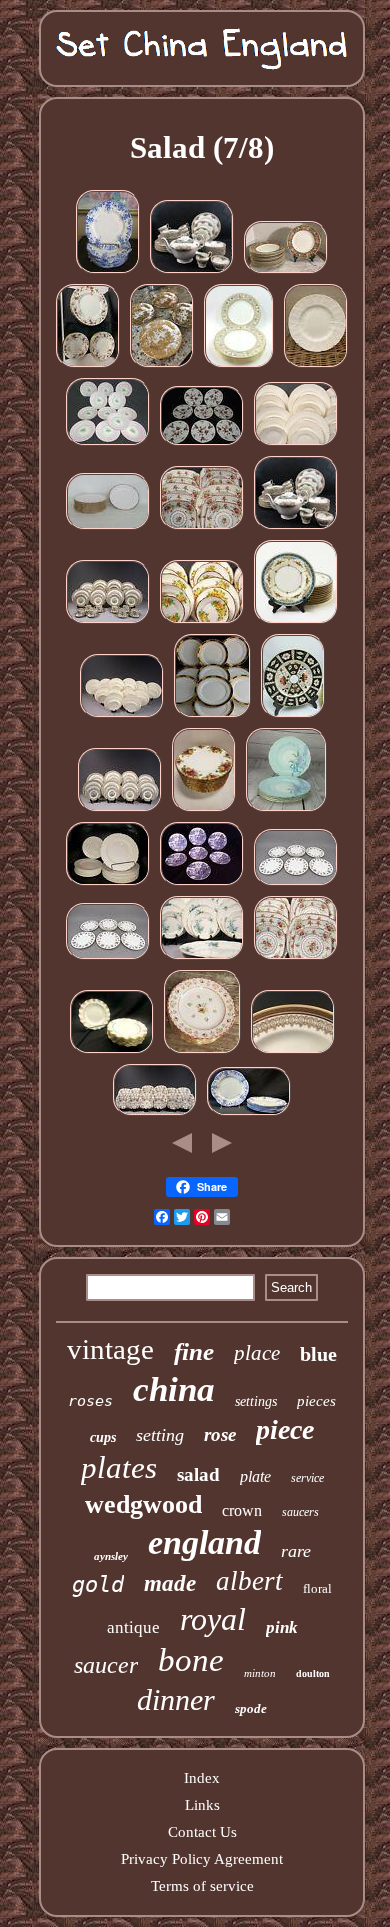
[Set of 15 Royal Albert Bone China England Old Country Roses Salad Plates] (204, 810)
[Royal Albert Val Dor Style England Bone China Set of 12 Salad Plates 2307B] (108, 528)
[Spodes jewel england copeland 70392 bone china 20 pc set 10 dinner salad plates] (108, 884)
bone (191, 1660)
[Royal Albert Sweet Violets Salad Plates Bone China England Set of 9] (296, 884)
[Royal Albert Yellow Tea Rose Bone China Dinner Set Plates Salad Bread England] (202, 622)
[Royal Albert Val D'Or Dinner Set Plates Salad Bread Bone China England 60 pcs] (122, 716)
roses (90, 1401)
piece (285, 1429)
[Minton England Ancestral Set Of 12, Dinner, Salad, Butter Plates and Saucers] (88, 366)
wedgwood (143, 1504)
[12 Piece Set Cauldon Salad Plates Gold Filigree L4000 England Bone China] (293, 1052)
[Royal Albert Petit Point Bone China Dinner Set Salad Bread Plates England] (296, 958)
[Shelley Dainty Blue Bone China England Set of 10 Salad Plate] (108, 272)
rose (220, 1434)
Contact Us (202, 1832)
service (307, 1478)
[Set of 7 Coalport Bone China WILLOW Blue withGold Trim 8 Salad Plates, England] (202, 884)
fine (194, 1351)
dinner (176, 1699)
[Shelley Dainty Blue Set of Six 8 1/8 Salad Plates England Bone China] (249, 1114)
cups (103, 1437)
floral (317, 1588)
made (170, 1583)
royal (213, 1619)
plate (255, 1476)
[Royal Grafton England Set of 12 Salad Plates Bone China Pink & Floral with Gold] (108, 444)
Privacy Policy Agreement (202, 1859)
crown (242, 1510)
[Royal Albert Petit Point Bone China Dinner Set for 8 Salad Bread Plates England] (202, 528)
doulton (313, 1673)
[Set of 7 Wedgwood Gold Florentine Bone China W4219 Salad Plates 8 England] (239, 366)
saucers (300, 1512)
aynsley (111, 1556)
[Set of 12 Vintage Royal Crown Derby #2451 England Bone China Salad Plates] (293, 716)
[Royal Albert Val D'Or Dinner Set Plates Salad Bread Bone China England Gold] (296, 444)
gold (98, 1584)
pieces (316, 1401)
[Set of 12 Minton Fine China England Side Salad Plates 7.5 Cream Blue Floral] (296, 622)
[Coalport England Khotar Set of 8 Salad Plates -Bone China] (202, 444)
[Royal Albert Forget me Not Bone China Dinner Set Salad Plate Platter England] (202, 958)
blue (318, 1354)
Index (202, 1778)
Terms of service (202, 1886)
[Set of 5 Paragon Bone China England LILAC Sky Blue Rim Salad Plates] (286, 810)
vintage (110, 1349)
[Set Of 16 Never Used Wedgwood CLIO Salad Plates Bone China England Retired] (286, 272)
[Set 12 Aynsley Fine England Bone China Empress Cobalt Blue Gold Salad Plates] (212, 716)
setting (160, 1435)
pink (282, 1627)
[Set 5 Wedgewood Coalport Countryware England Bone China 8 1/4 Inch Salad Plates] (316, 366)
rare (296, 1551)
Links (202, 1805)
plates (119, 1467)
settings (256, 1401)
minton (260, 1673)
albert (249, 1581)
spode (251, 1708)
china (174, 1389)
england (204, 1542)
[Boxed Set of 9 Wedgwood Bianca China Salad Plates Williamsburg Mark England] (202, 1052)
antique (133, 1627)
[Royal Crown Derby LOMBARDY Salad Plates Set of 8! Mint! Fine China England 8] (112, 1052)
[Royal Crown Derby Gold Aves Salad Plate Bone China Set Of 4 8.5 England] (162, 366)
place (257, 1353)
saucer (106, 1665)
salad (198, 1474)
